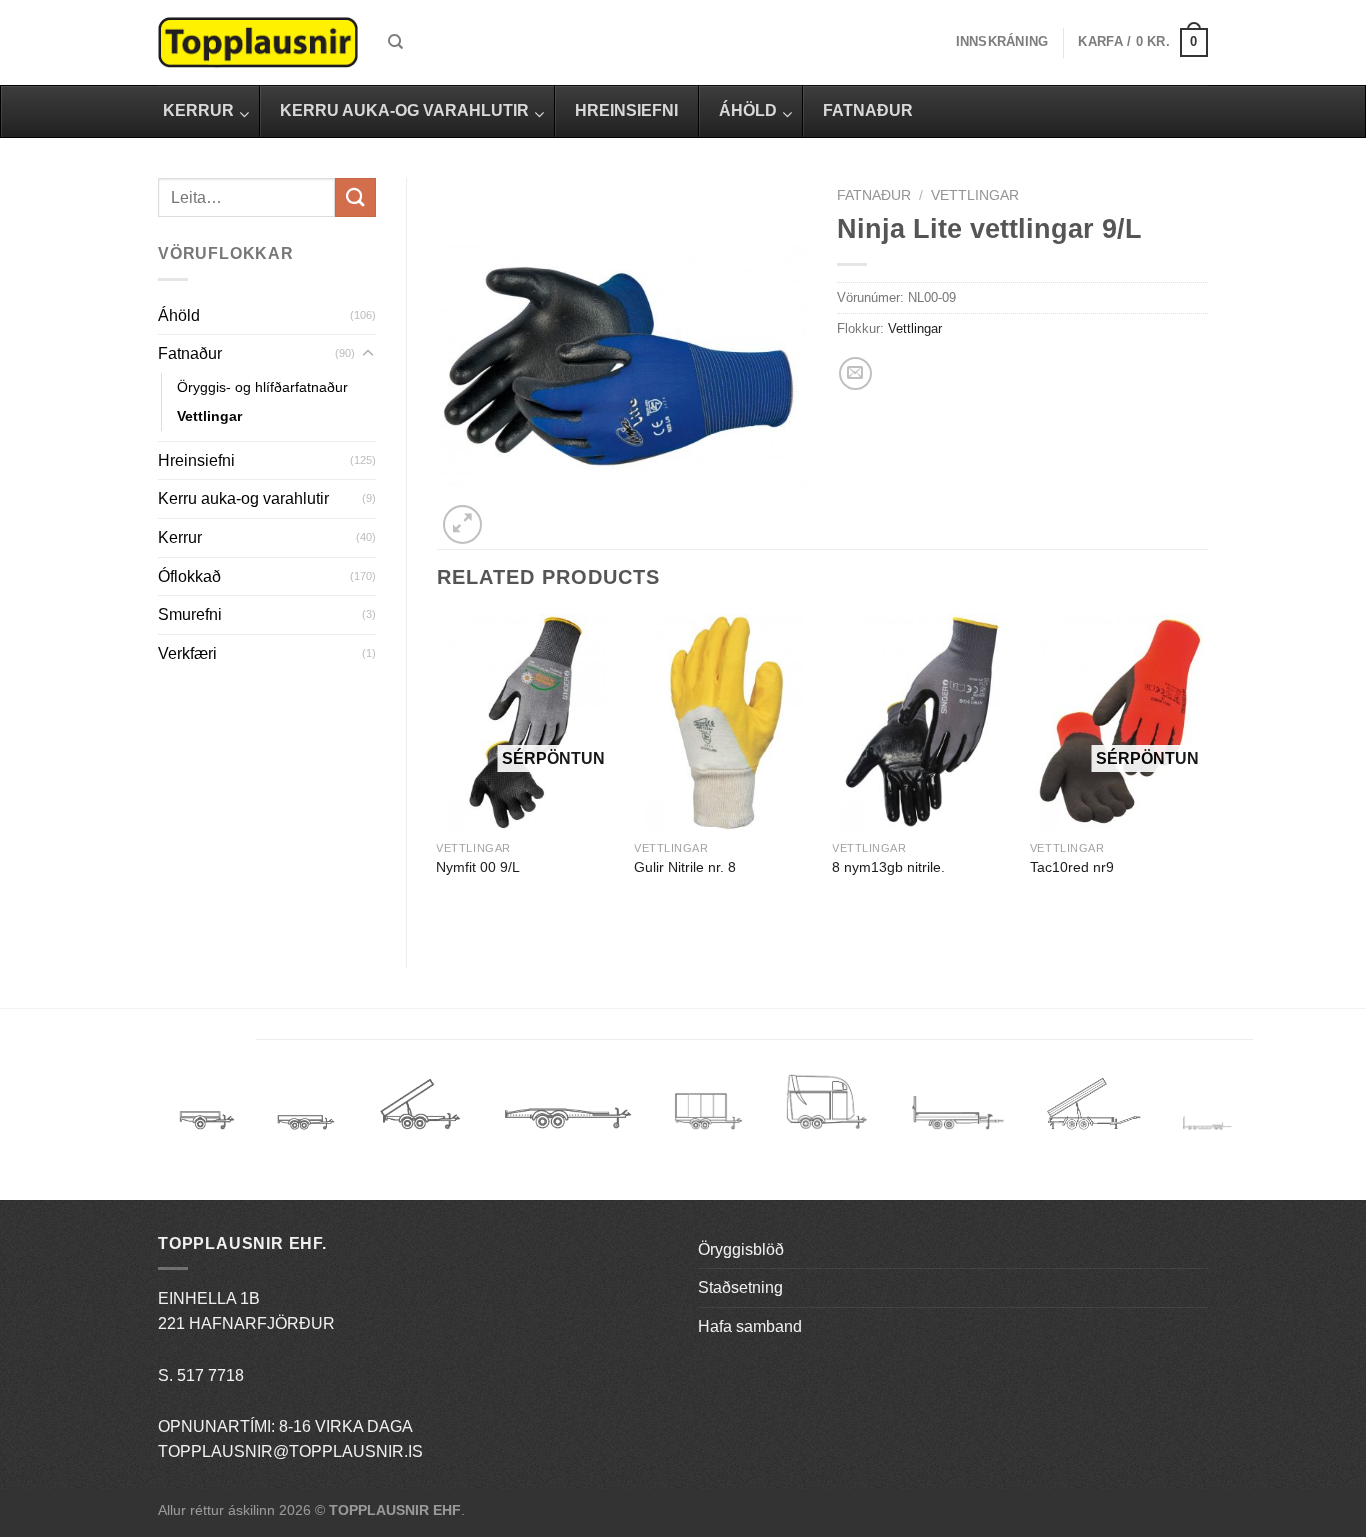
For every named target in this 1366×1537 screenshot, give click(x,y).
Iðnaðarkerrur (1093, 1111)
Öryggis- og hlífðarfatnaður (262, 387)
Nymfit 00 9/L (478, 867)
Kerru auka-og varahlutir (243, 498)
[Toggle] (368, 354)
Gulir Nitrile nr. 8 (685, 867)
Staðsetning (740, 1287)
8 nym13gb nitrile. (888, 867)
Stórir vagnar (1207, 1124)
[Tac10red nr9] (1119, 722)
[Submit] (355, 197)
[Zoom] (462, 524)
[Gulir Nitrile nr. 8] (723, 722)
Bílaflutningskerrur (567, 1111)
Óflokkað (189, 576)
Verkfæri (187, 653)
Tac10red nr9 (1072, 867)
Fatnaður (190, 353)
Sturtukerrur (419, 1111)
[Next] (1207, 774)
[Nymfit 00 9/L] (525, 722)
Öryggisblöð (741, 1249)
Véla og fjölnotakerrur (957, 1124)
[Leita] (395, 42)
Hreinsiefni (196, 460)
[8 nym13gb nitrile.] (921, 722)
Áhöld (179, 315)
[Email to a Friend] (855, 373)
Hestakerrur (826, 1111)
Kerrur (180, 537)
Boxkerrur (708, 1111)
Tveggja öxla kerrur (306, 1137)
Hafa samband (750, 1326)
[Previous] (438, 774)
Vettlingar (209, 416)
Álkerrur (207, 1111)
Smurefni (190, 614)
